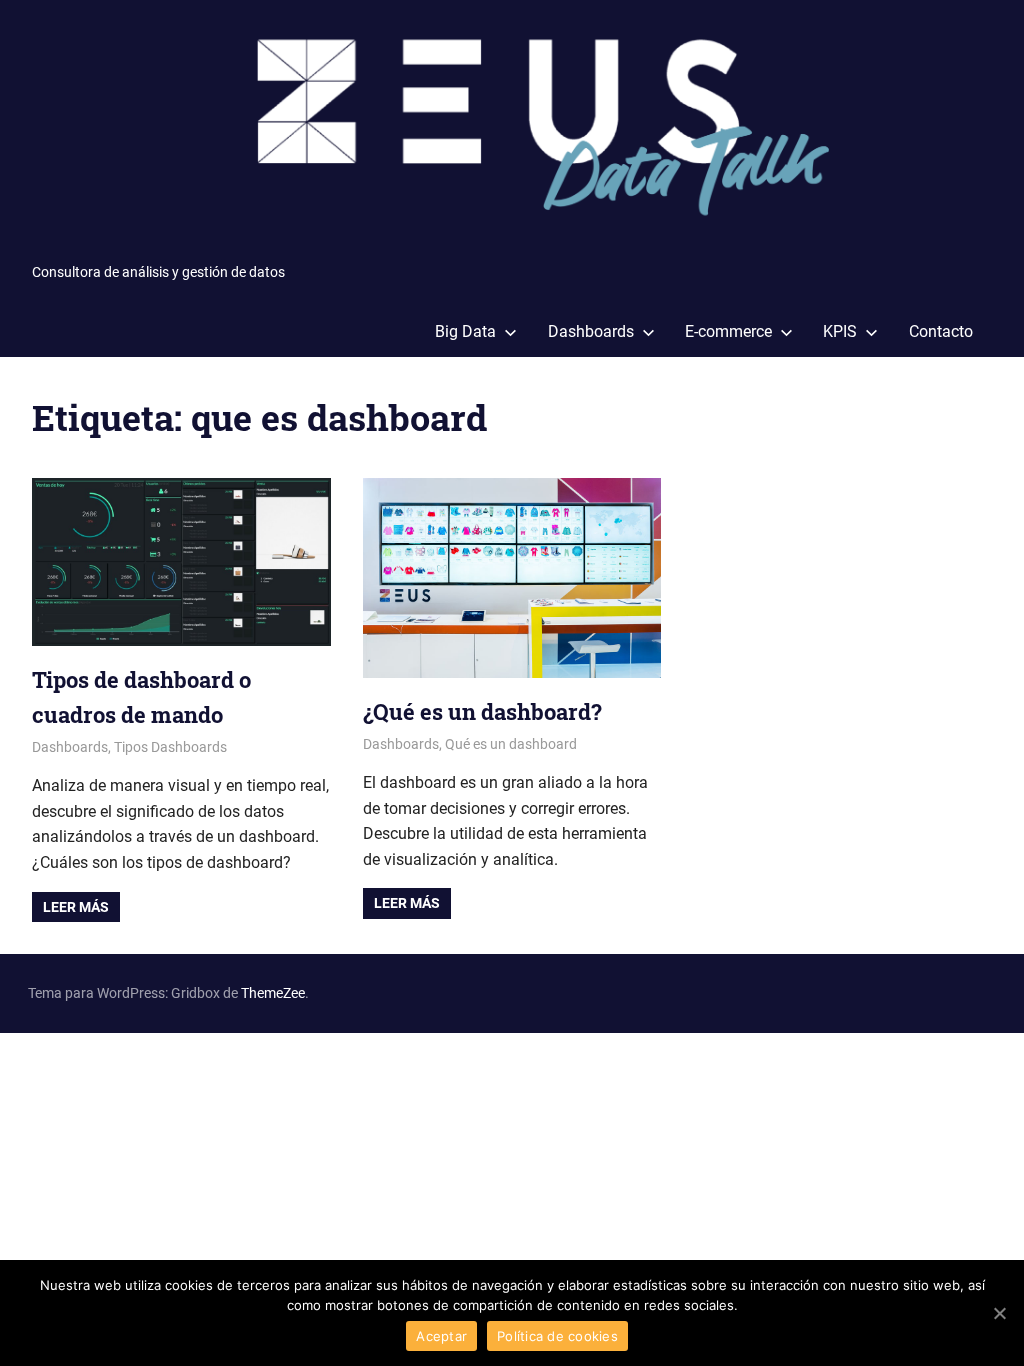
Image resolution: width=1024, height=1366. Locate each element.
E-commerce (728, 331)
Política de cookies (557, 1336)
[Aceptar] (999, 1313)
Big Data (465, 331)
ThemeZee (273, 993)
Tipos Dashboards (170, 747)
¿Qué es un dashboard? (482, 711)
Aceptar (441, 1336)
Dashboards (591, 331)
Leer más (76, 907)
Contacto (941, 331)
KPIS (840, 331)
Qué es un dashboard (511, 744)
